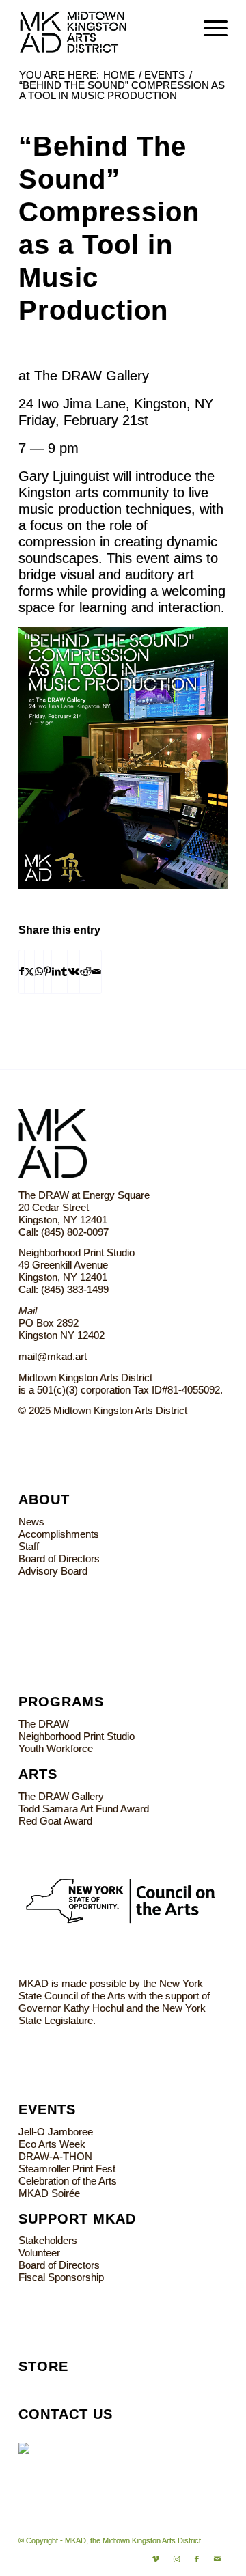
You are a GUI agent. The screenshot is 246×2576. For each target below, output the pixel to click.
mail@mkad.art (53, 1356)
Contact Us (66, 2414)
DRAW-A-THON (55, 2156)
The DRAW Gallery (61, 1796)
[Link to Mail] (217, 2559)
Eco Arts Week (52, 2144)
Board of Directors (59, 1559)
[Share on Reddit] (86, 972)
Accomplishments (59, 1534)
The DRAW (44, 1724)
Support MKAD (77, 2219)
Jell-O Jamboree (56, 2132)
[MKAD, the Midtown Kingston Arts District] (102, 27)
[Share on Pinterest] (47, 972)
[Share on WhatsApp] (39, 972)
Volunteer (39, 2253)
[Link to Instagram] (176, 2559)
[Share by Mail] (97, 972)
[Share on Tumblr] (64, 972)
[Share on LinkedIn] (56, 972)
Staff (29, 1546)
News (31, 1522)
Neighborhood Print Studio (77, 1736)
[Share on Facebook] (22, 972)
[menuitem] (209, 27)
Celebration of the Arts (68, 2181)
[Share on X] (29, 972)
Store (43, 2366)
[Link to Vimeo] (156, 2559)
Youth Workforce (56, 1748)
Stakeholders (48, 2240)
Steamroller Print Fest (67, 2169)
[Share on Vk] (73, 972)
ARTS (38, 1774)
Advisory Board (53, 1571)
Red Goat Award (55, 1821)
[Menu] (209, 27)
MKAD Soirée (49, 2193)
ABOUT (44, 1499)
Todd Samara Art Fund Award (84, 1809)
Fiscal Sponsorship (61, 2277)
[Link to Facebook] (197, 2559)
